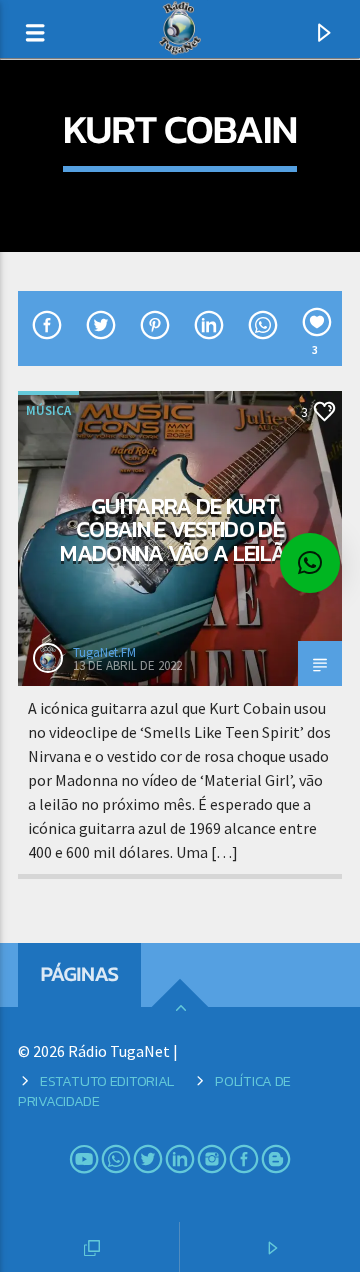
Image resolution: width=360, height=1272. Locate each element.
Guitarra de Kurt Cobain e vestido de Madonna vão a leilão (180, 529)
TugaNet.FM (104, 652)
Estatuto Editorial (107, 1081)
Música (48, 410)
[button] (310, 563)
